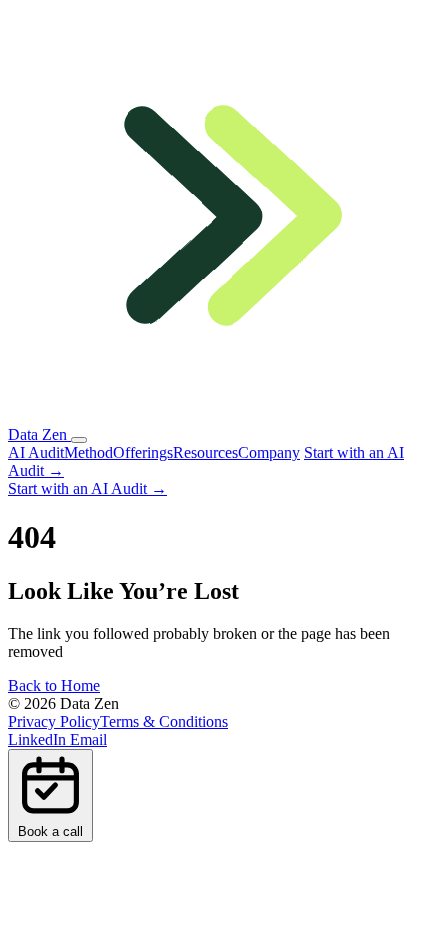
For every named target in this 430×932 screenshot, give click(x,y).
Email (88, 739)
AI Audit (36, 452)
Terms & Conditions (164, 721)
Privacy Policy (54, 721)
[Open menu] (79, 440)
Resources (205, 452)
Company (269, 452)
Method (88, 452)
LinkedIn (39, 739)
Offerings (143, 452)
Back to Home (54, 685)
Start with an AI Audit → (87, 488)
